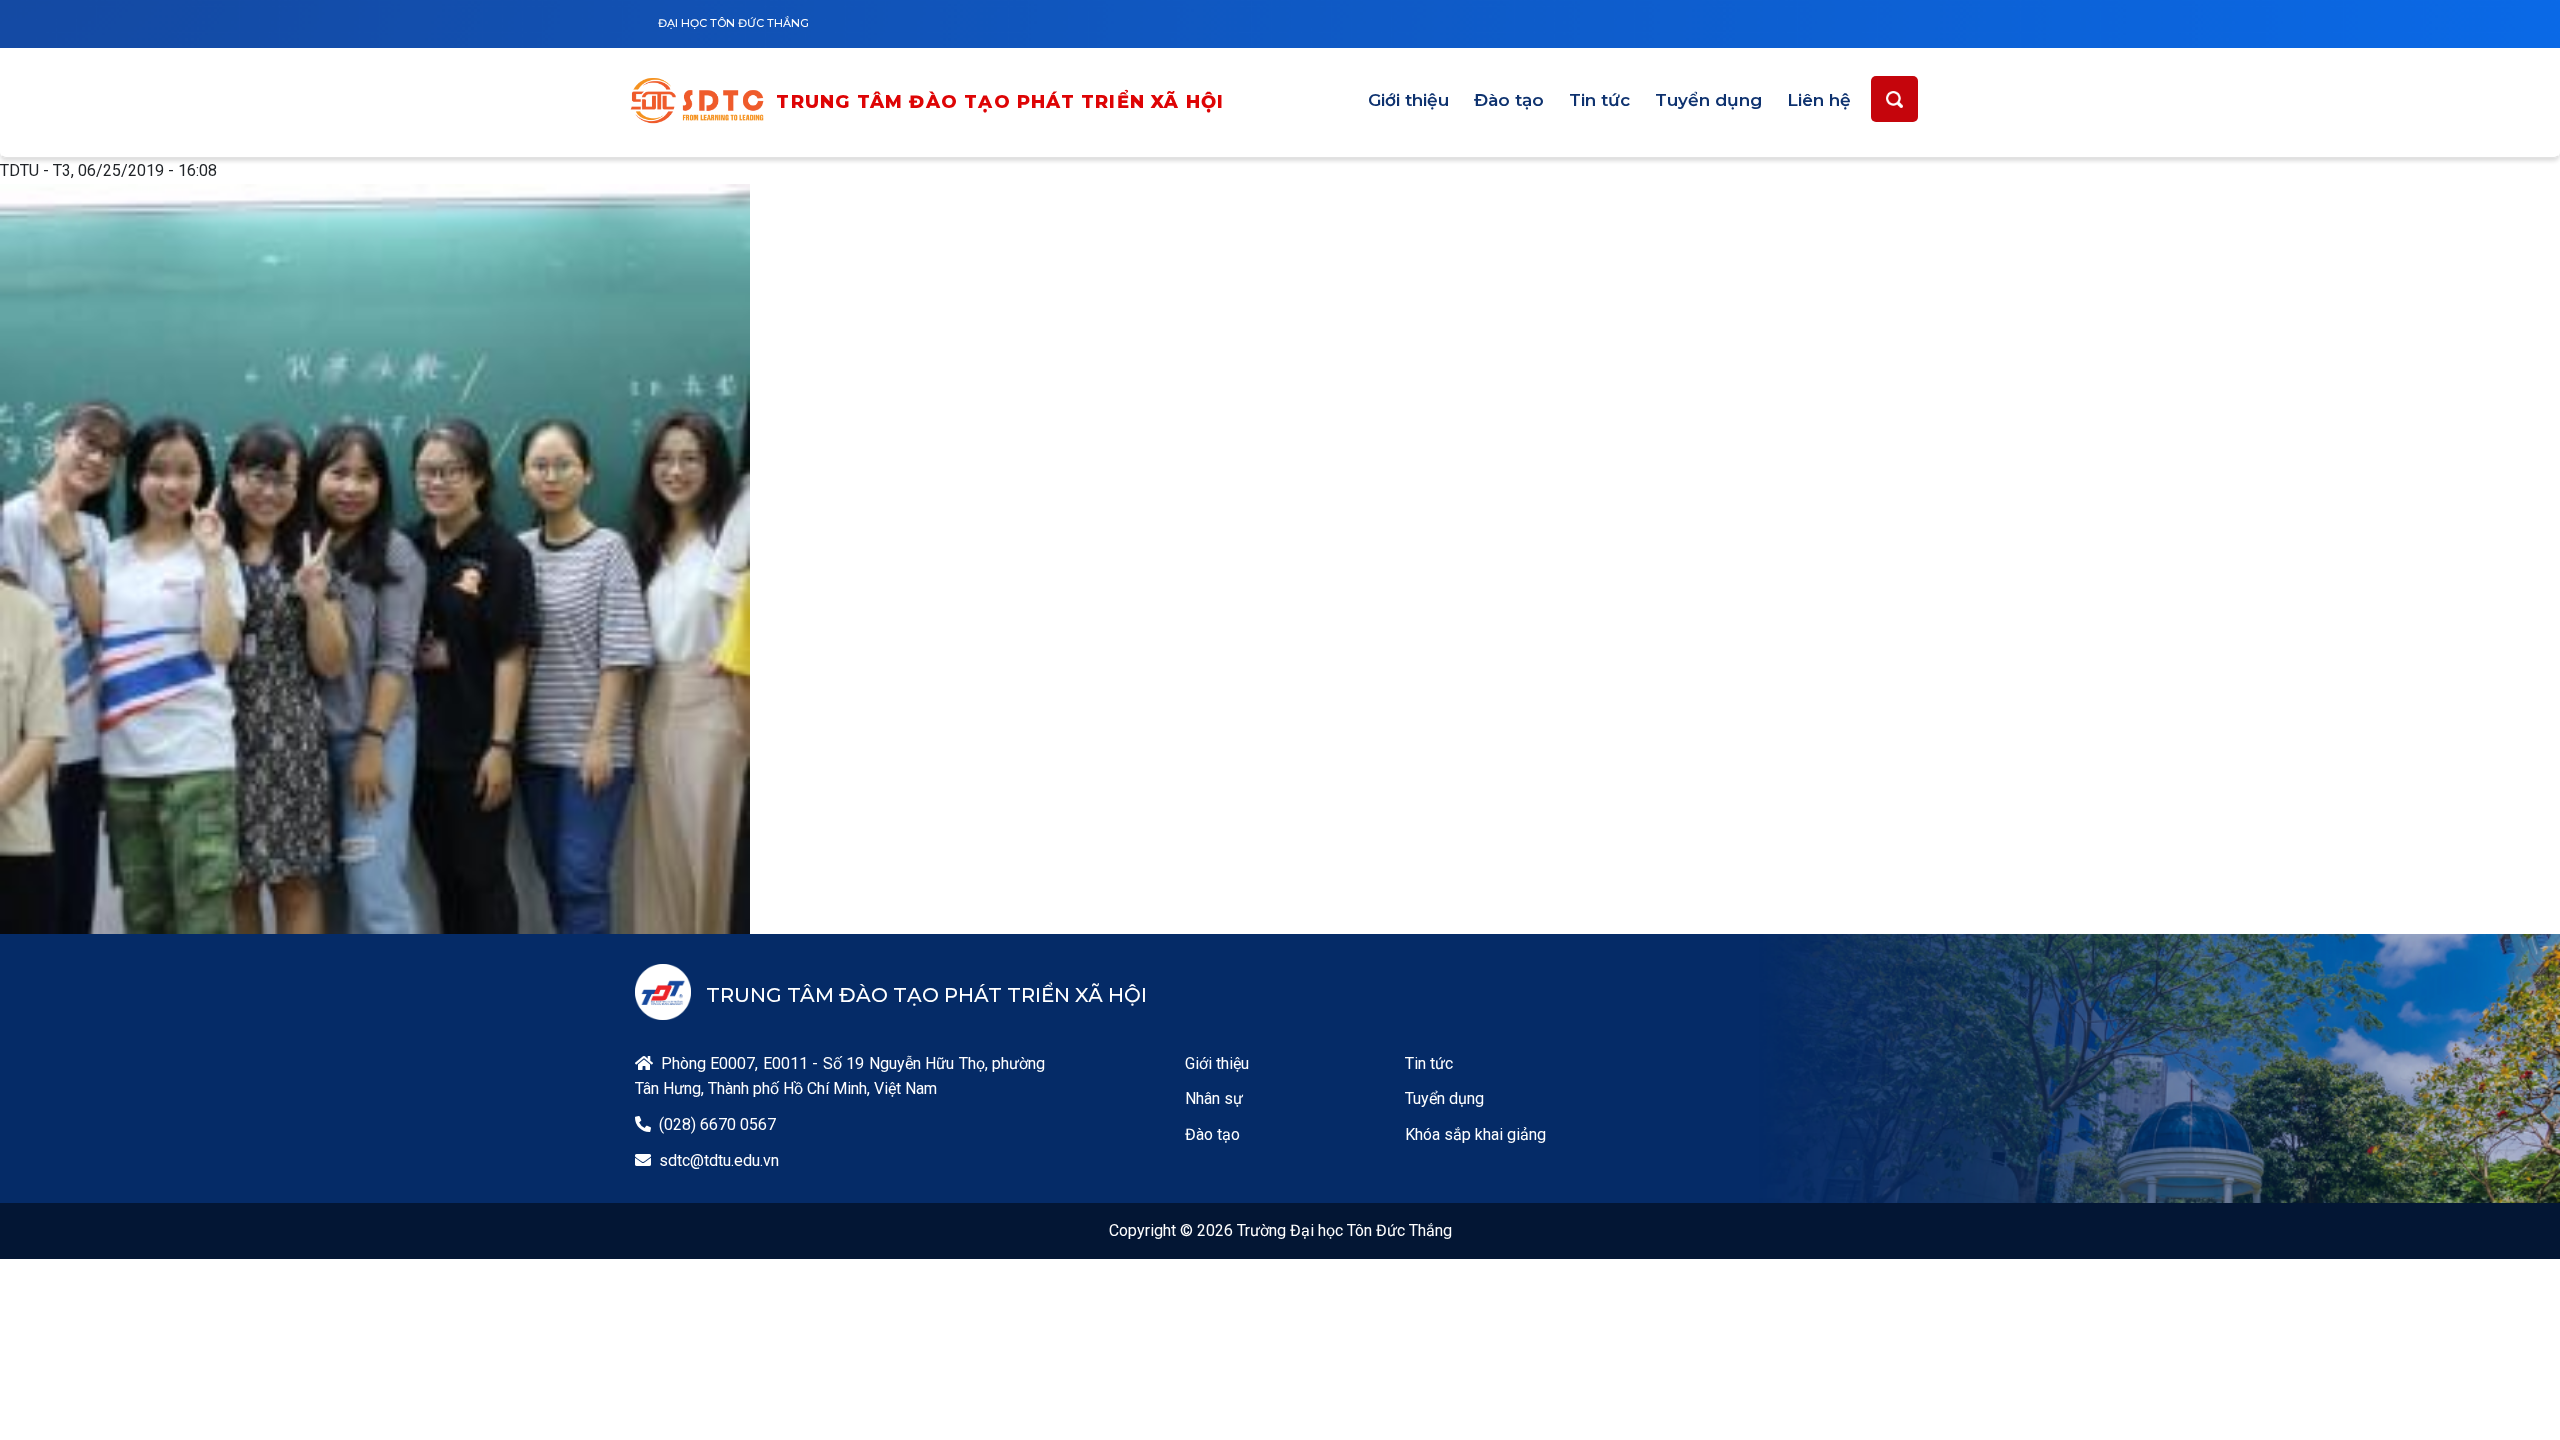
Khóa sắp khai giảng (1475, 1134)
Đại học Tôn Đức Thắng (733, 23)
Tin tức (1599, 100)
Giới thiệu (1408, 100)
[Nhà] (702, 103)
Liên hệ (1819, 100)
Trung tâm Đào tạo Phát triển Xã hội (1000, 102)
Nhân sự (1214, 1098)
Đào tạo (1509, 100)
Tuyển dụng (1708, 100)
